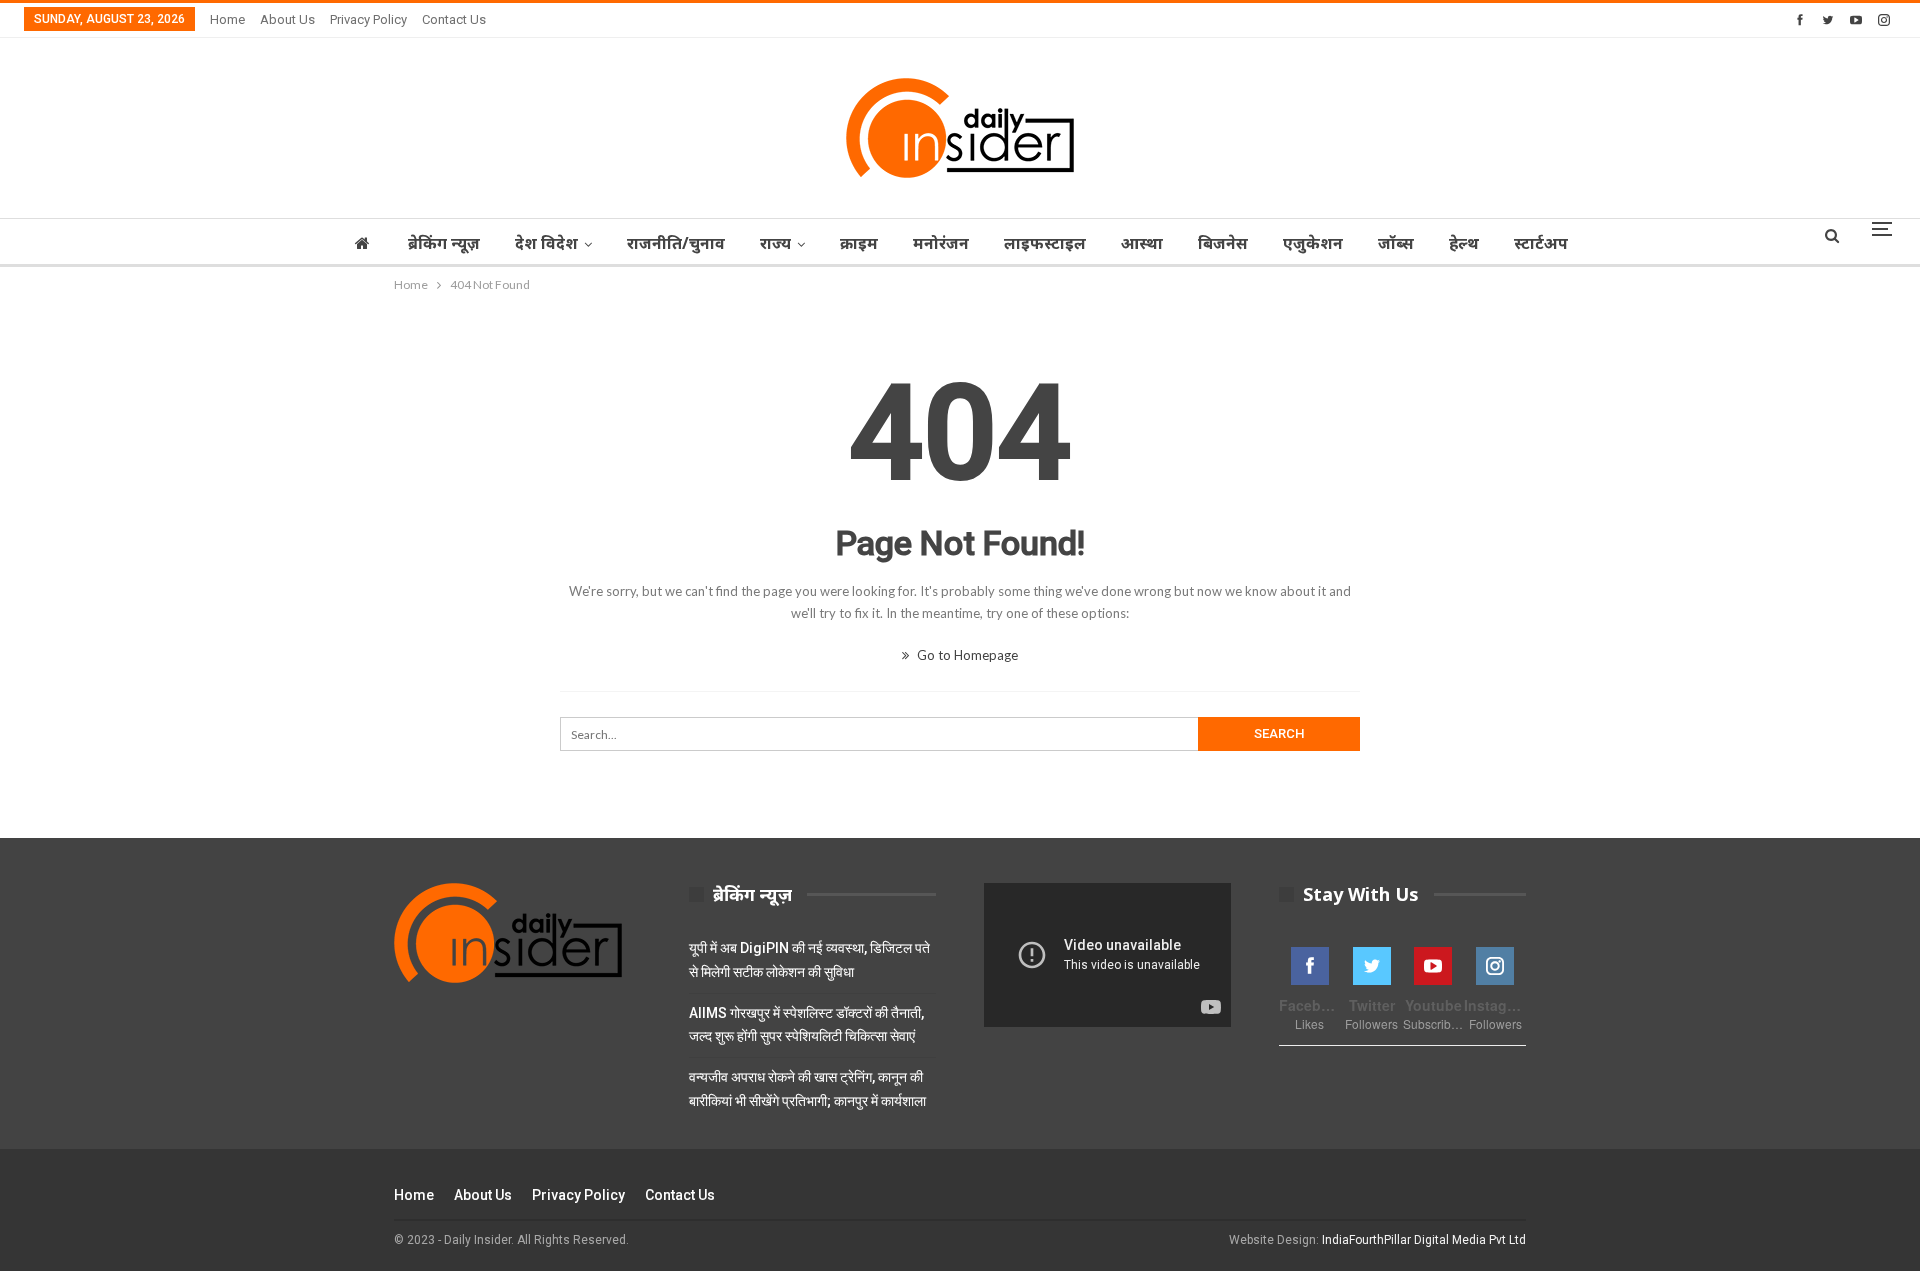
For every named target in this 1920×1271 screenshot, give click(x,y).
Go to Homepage (966, 655)
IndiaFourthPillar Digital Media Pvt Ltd (1424, 1240)
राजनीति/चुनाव (676, 243)
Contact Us (454, 19)
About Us (287, 19)
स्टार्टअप (1541, 243)
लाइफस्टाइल (1045, 243)
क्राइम (859, 243)
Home (227, 19)
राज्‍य (775, 243)
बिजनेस (1223, 243)
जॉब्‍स (1396, 243)
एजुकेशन (1313, 243)
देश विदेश (546, 243)
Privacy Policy (368, 19)
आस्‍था (1142, 243)
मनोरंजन (941, 243)
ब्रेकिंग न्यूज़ (444, 243)
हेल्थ (1464, 243)
